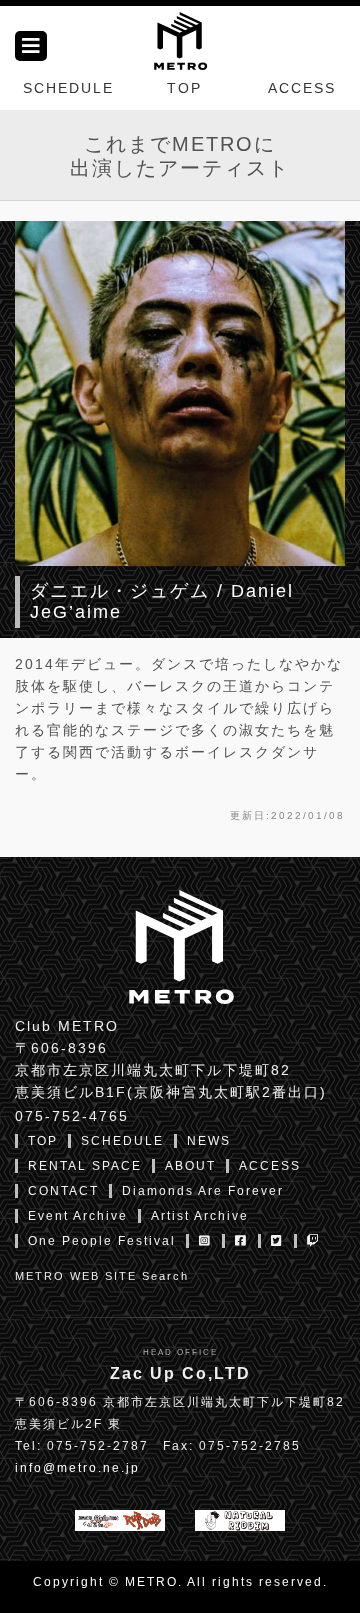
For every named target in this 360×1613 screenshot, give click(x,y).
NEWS (209, 1141)
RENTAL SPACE (85, 1166)
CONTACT (63, 1191)
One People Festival (102, 1241)
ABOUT (190, 1166)
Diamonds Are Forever (203, 1191)
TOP (184, 88)
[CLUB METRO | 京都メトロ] (180, 39)
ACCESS (302, 88)
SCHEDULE (68, 88)
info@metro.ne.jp (77, 1468)
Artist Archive (200, 1216)
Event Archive (78, 1216)
